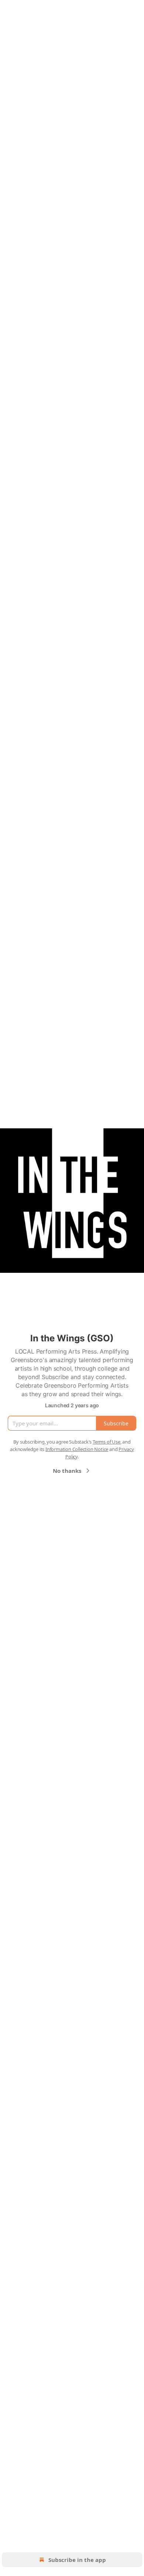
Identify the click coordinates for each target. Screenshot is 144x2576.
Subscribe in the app (77, 2560)
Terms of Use (107, 1442)
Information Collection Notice (77, 1449)
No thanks (67, 1471)
